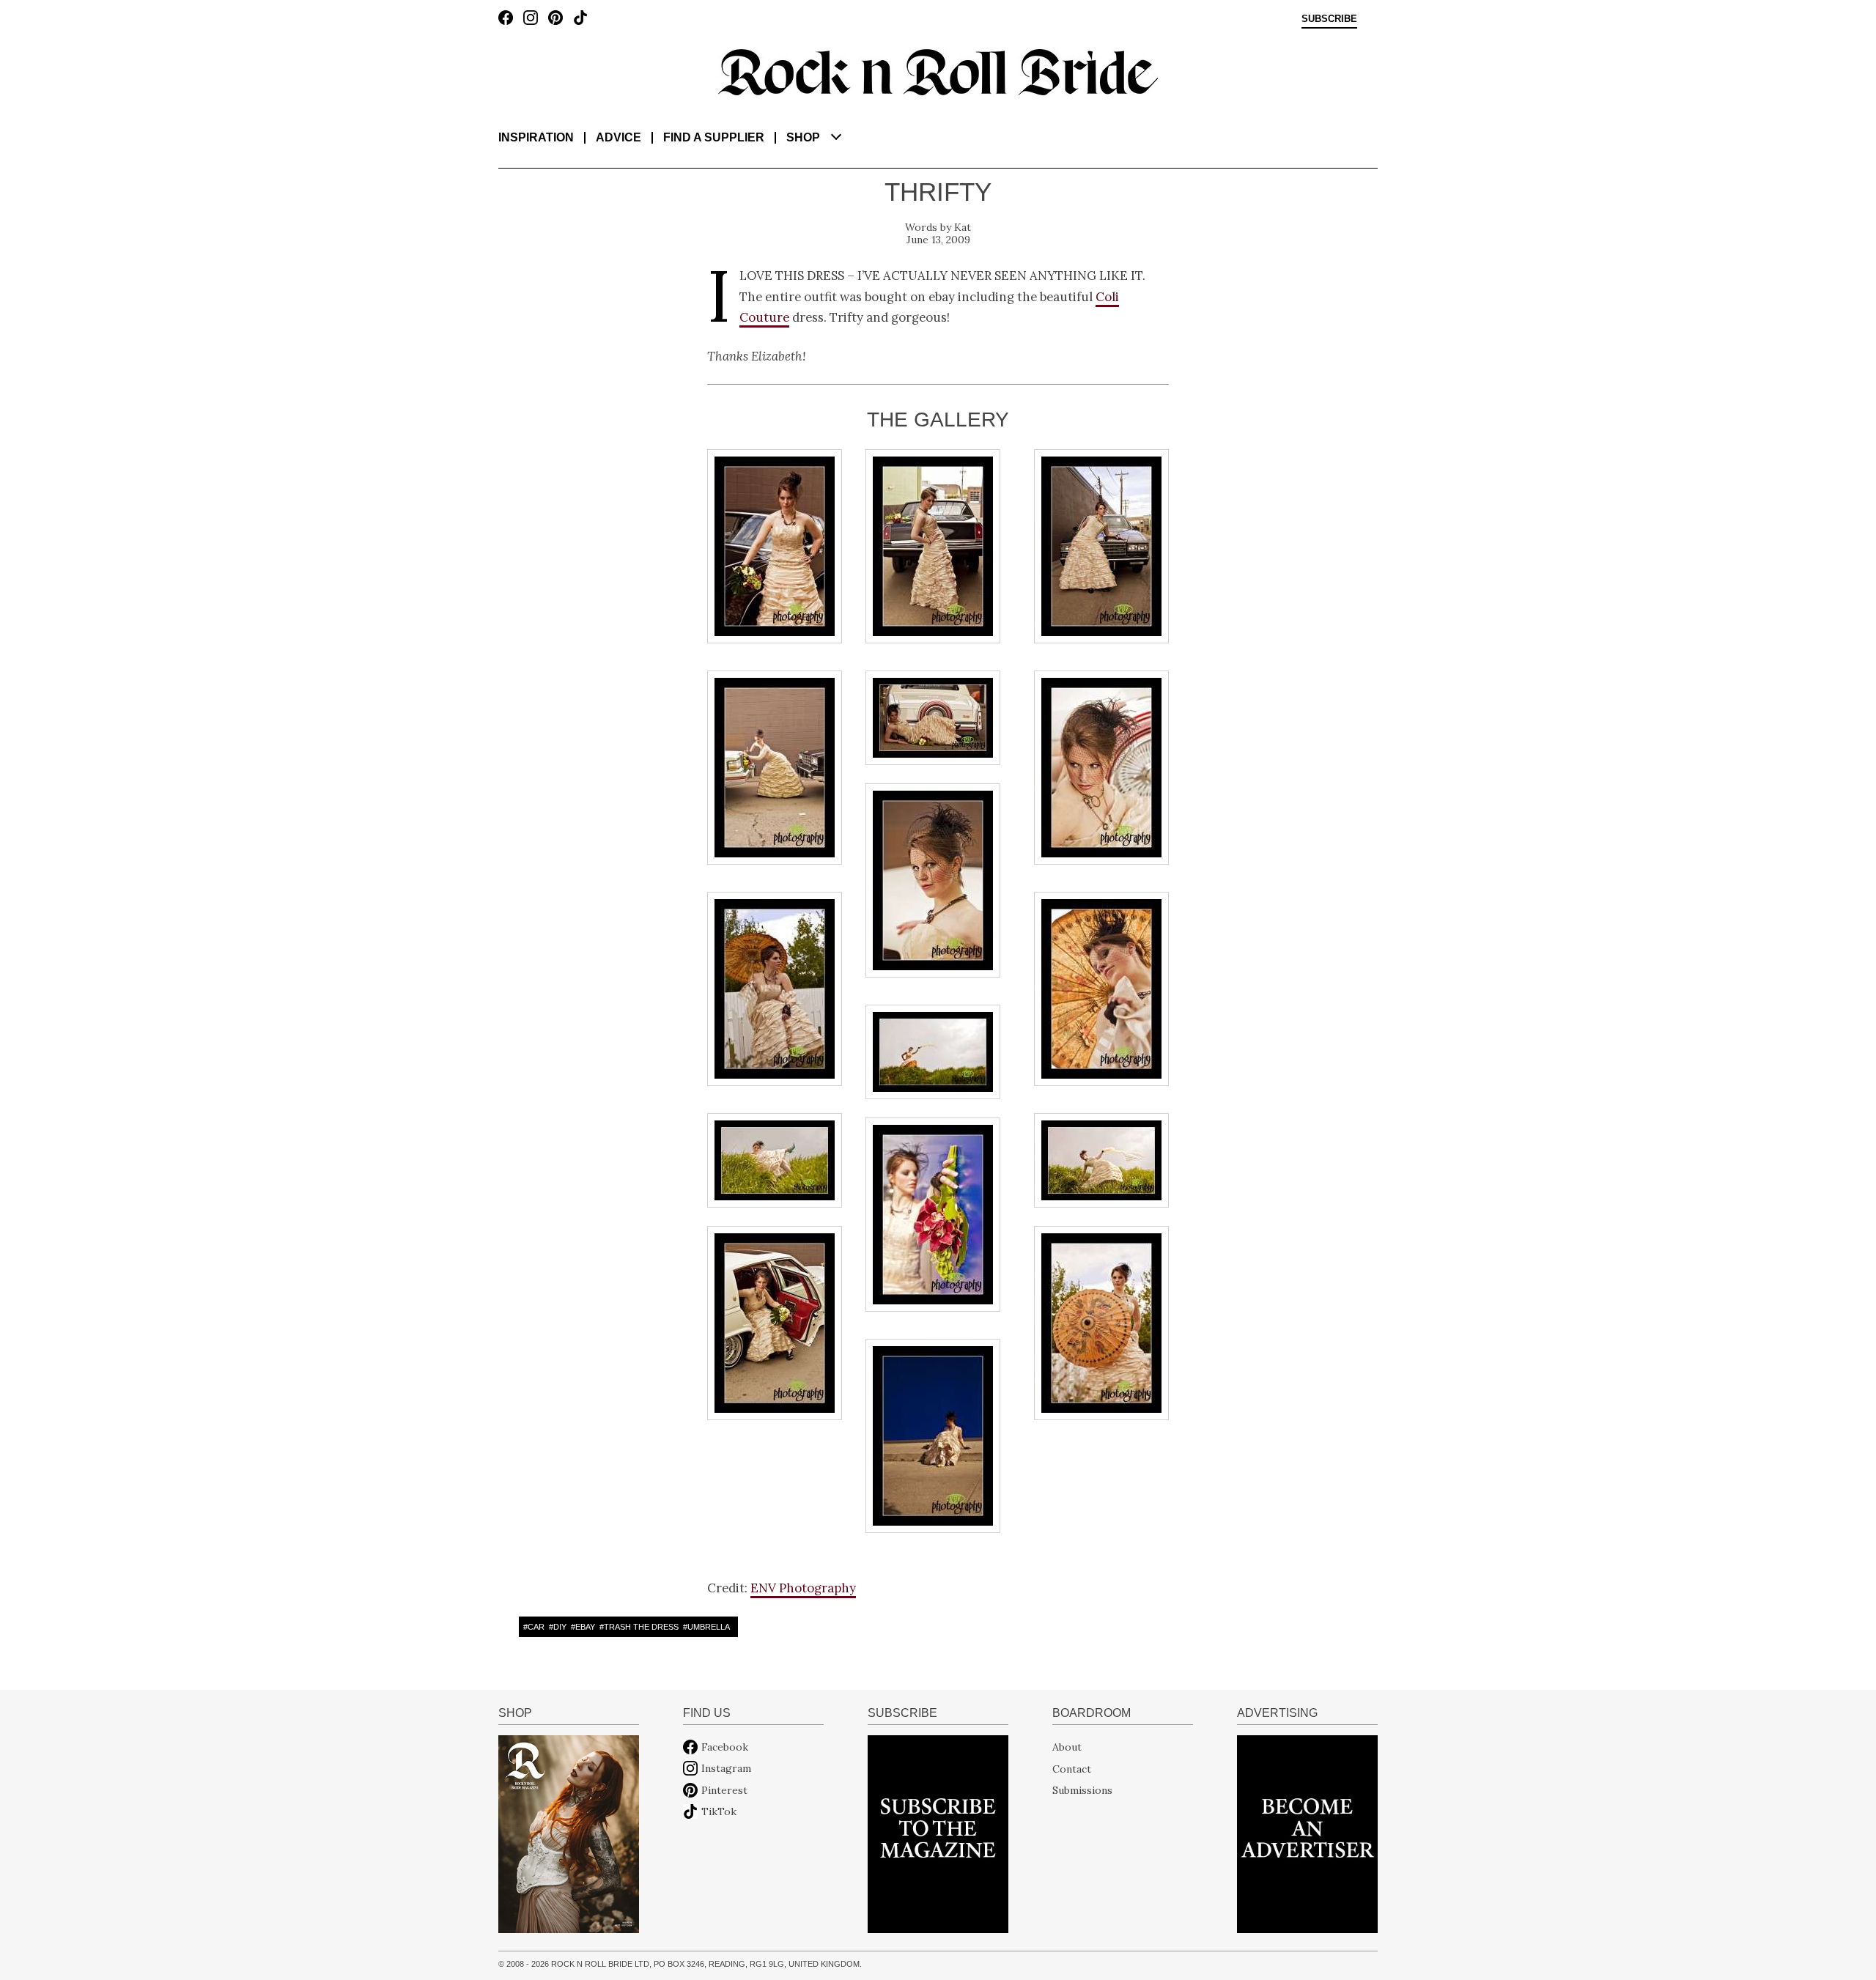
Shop (803, 137)
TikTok (719, 1811)
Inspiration (536, 137)
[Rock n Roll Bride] (938, 71)
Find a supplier (714, 137)
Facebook (725, 1747)
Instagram (726, 1768)
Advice (618, 137)
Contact (1072, 1768)
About (1067, 1747)
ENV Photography (803, 1588)
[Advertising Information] (1307, 1833)
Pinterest (724, 1790)
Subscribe (1329, 19)
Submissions (1082, 1790)
